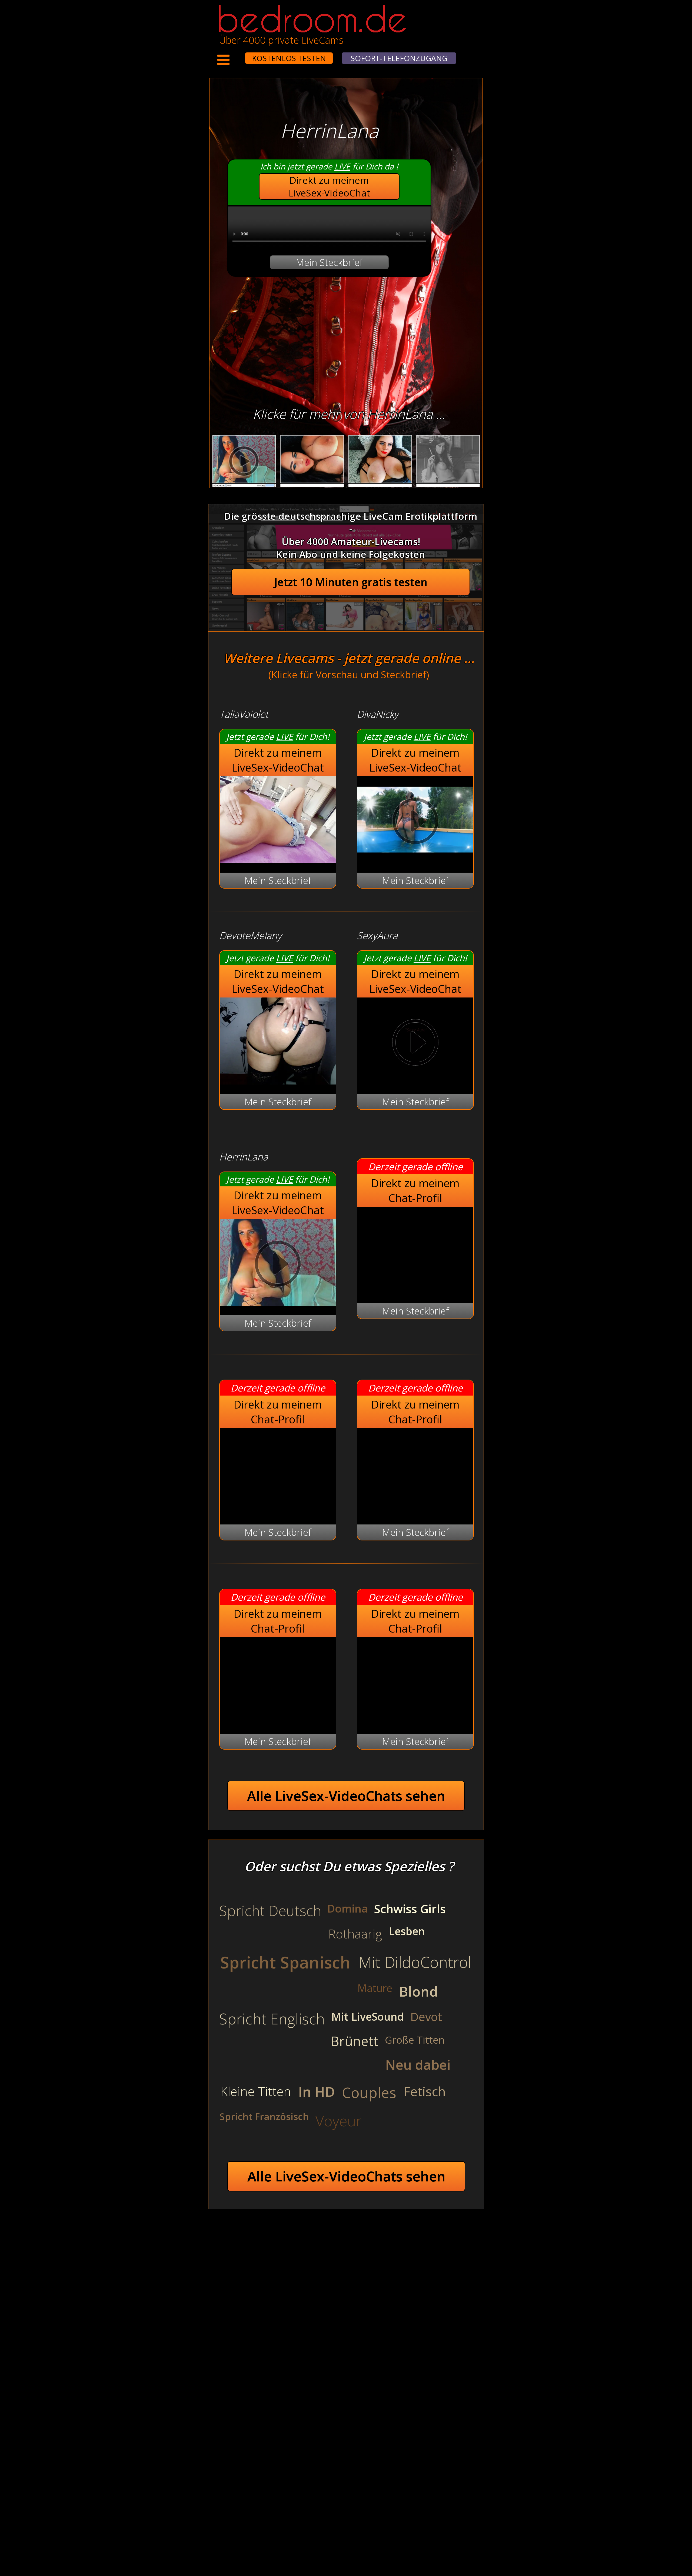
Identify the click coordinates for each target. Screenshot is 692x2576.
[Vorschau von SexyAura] (415, 1044)
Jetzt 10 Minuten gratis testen (351, 582)
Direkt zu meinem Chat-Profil (415, 1190)
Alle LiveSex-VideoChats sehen (346, 1796)
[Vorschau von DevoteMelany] (278, 1081)
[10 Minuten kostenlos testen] (235, 55)
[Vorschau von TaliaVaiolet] (278, 860)
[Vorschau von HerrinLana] (278, 1302)
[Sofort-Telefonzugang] (240, 55)
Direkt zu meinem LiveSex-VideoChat (329, 186)
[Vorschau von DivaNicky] (415, 860)
